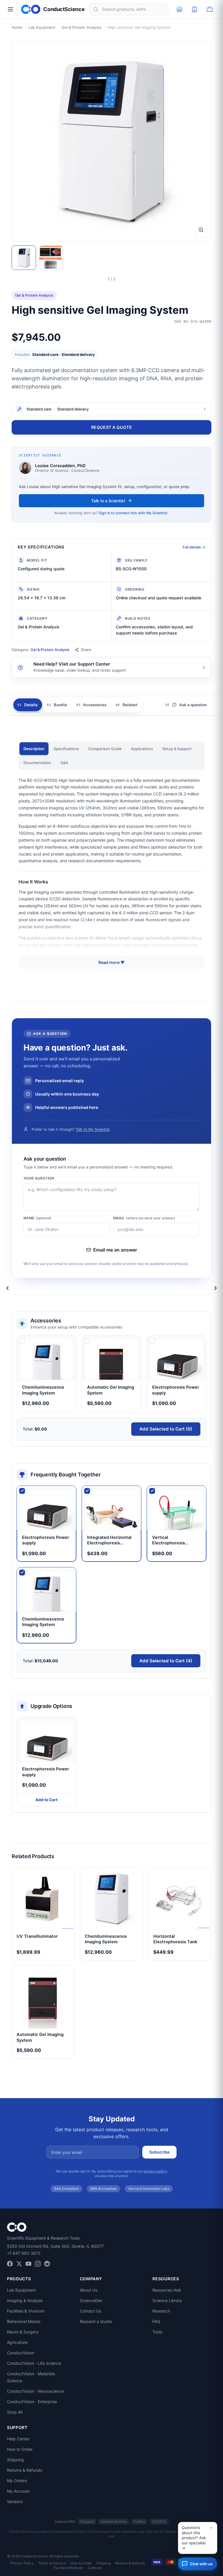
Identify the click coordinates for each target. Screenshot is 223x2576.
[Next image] (215, 1288)
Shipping (15, 2460)
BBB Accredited (104, 2189)
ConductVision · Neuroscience (35, 2391)
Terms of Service (52, 2563)
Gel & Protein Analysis (81, 27)
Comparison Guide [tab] (105, 749)
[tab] (24, 258)
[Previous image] (8, 1288)
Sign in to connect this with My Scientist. (134, 513)
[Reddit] (47, 2264)
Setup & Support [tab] (177, 749)
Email (144, 1218)
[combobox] (129, 9)
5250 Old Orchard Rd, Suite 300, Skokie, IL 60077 (55, 2246)
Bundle (60, 705)
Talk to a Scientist (108, 501)
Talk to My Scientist (93, 1129)
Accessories (95, 705)
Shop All (15, 2412)
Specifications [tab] (66, 749)
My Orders (17, 2481)
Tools (157, 2332)
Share (86, 650)
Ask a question (193, 705)
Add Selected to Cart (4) (166, 1661)
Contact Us (90, 2311)
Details (31, 705)
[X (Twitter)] (19, 2264)
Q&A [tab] (64, 763)
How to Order (20, 2449)
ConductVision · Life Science (34, 2363)
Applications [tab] (142, 749)
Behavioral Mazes (24, 2321)
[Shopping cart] (210, 9)
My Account (18, 2491)
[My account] (179, 9)
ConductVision (21, 2353)
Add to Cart (46, 1800)
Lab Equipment (42, 27)
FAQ (156, 2321)
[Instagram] (38, 2264)
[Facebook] (10, 2264)
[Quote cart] (195, 9)
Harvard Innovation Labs (149, 2189)
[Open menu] (10, 9)
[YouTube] (28, 2264)
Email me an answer (115, 1250)
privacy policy (155, 2171)
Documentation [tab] (37, 763)
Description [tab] (34, 749)
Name (37, 1218)
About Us (89, 2290)
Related (130, 705)
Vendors (15, 2501)
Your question (39, 1178)
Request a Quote (111, 427)
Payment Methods (68, 2568)
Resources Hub (167, 2290)
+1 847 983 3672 (24, 2253)
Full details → (194, 547)
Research (161, 2311)
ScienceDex (91, 2300)
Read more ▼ (111, 962)
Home (17, 27)
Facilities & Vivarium (26, 2311)
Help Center (18, 2439)
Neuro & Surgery (23, 2332)
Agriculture (17, 2342)
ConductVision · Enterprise (32, 2402)
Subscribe (159, 2152)
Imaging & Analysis (25, 2300)
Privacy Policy (22, 2563)
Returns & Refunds (25, 2470)
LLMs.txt (95, 2568)
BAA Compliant (66, 2189)
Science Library (167, 2300)
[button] (198, 2538)
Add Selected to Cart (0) (166, 1429)
